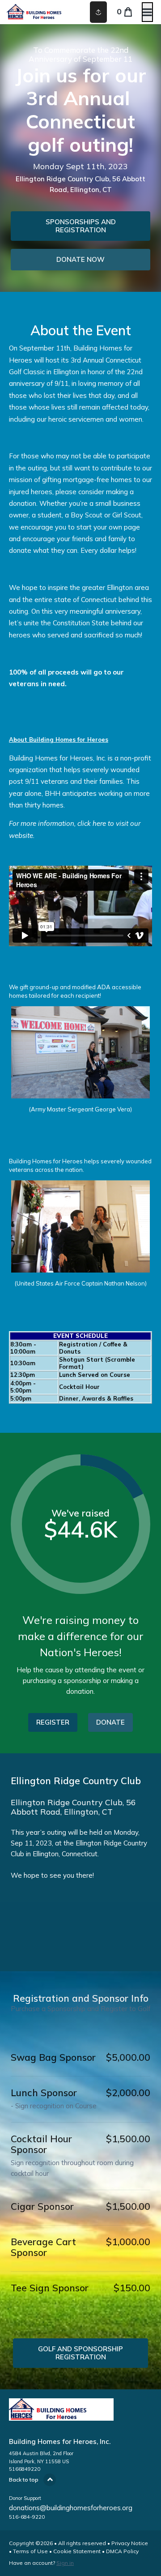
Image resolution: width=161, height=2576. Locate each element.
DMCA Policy (122, 2551)
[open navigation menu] (147, 12)
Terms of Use (30, 2551)
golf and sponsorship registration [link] (80, 2353)
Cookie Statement (77, 2551)
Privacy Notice (130, 2543)
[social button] (98, 12)
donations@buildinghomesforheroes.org (71, 2508)
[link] (80, 226)
